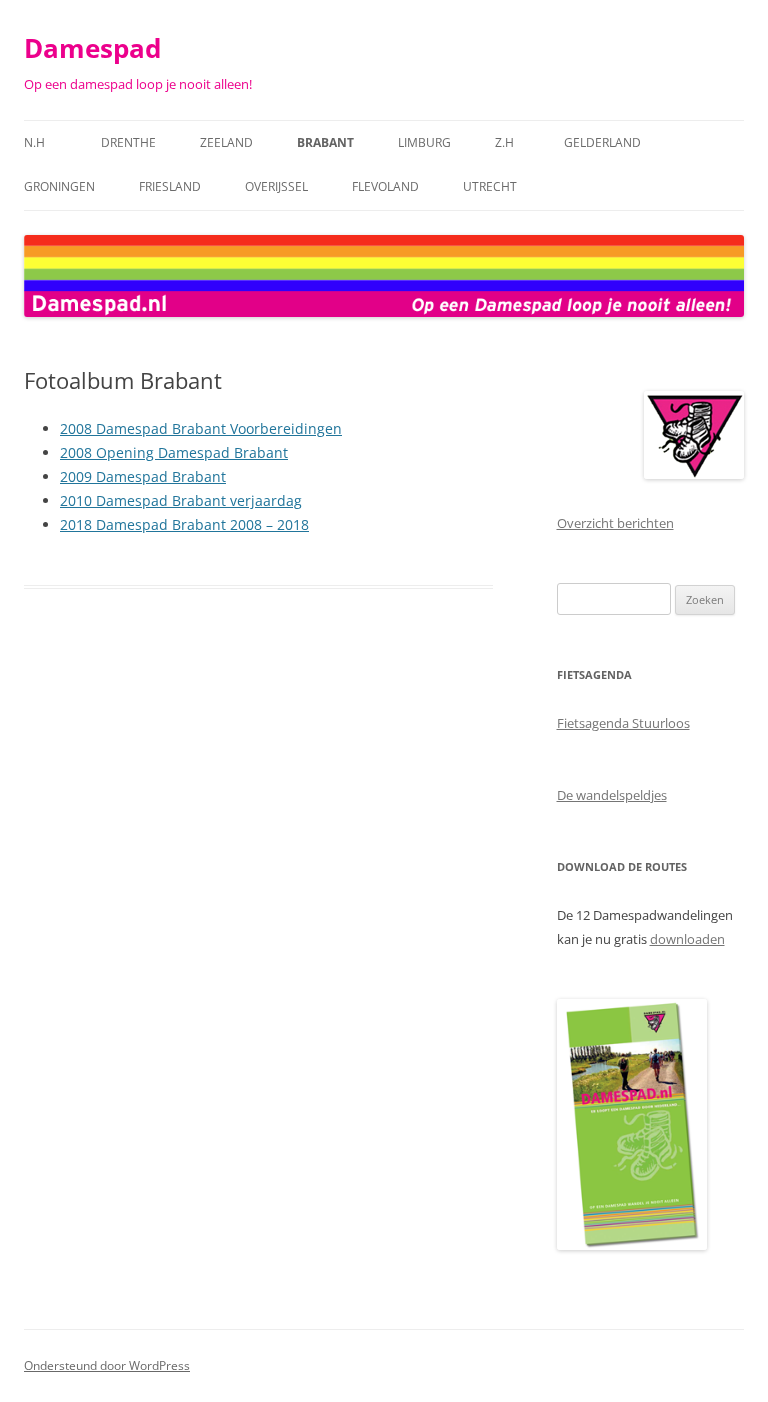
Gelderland (602, 142)
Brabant (325, 142)
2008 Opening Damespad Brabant (174, 452)
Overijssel (276, 186)
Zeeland (226, 142)
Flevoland (385, 186)
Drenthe (128, 142)
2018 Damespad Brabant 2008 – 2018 (184, 524)
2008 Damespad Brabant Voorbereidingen (201, 428)
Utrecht (490, 186)
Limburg (424, 142)
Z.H (507, 142)
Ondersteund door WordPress (107, 1365)
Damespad (92, 48)
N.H (40, 142)
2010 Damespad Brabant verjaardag (181, 500)
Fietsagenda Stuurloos (623, 723)
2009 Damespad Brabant (143, 476)
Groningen (59, 186)
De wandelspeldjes (612, 795)
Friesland (170, 186)
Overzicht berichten (615, 523)
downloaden (687, 939)
